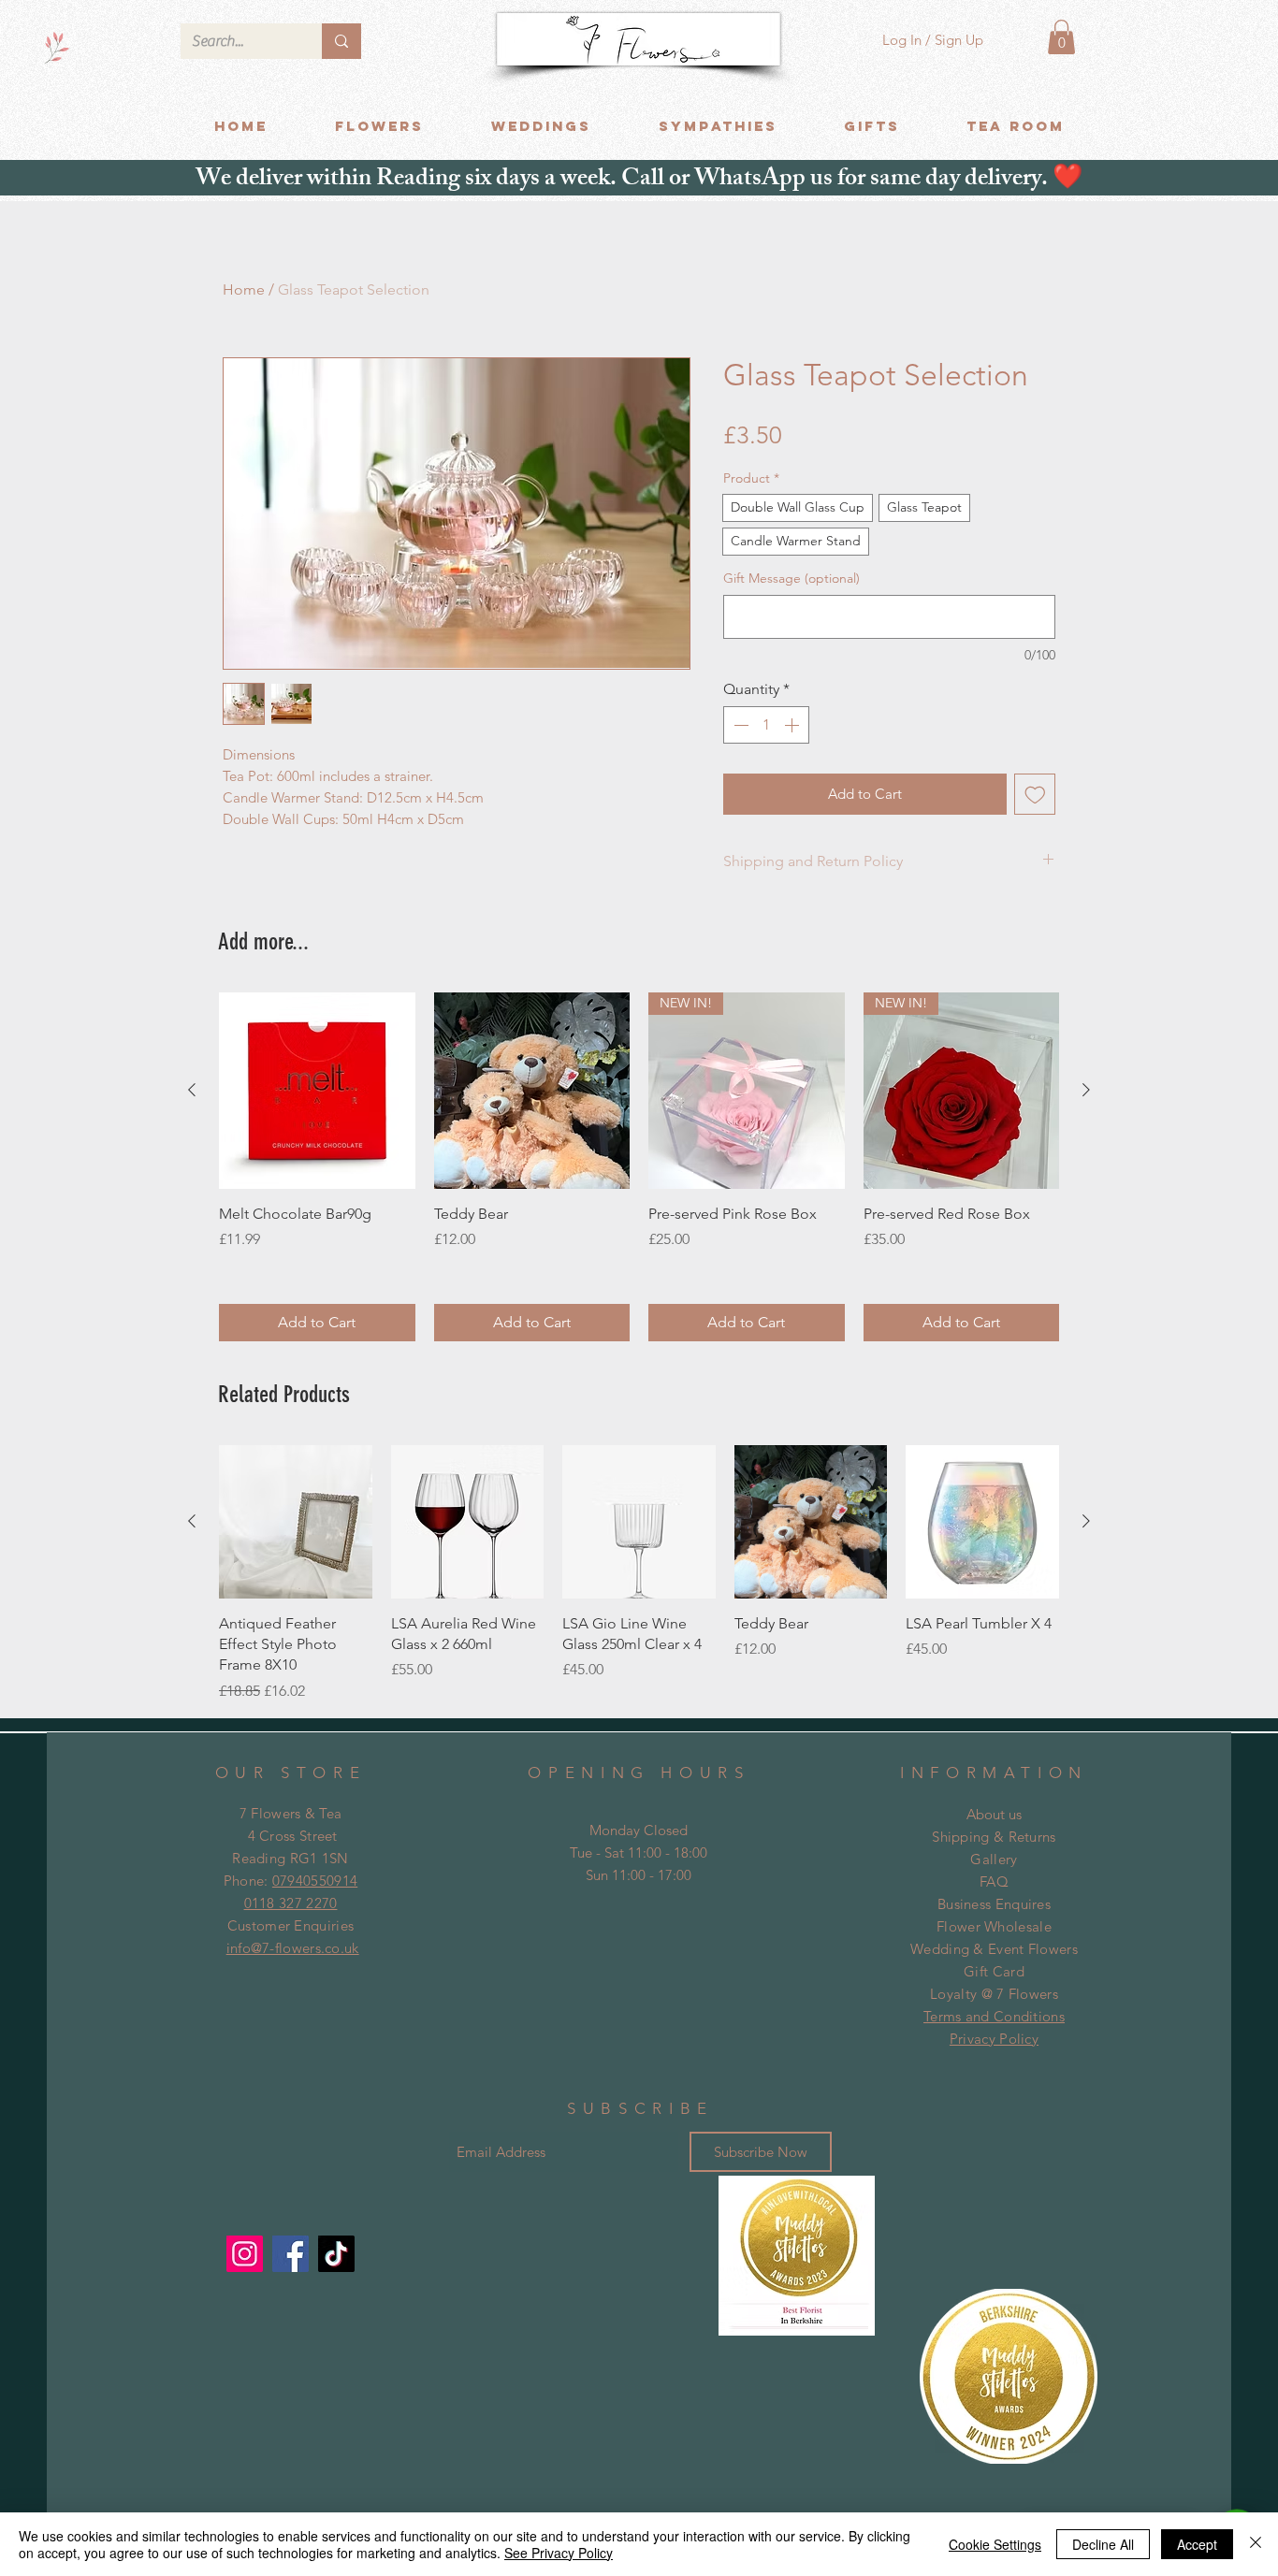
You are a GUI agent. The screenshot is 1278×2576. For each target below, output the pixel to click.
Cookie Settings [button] (995, 2544)
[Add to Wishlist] (1035, 795)
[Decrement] (739, 725)
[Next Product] (1086, 1090)
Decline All (1103, 2544)
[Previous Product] (192, 1090)
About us (994, 1814)
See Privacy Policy (559, 2553)
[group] (639, 1167)
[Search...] (341, 41)
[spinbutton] (766, 725)
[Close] (1256, 2544)
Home (244, 289)
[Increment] (793, 725)
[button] (1061, 37)
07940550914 (315, 1881)
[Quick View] (317, 1091)
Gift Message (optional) (791, 578)
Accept (1197, 2544)
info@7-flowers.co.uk (293, 1948)
